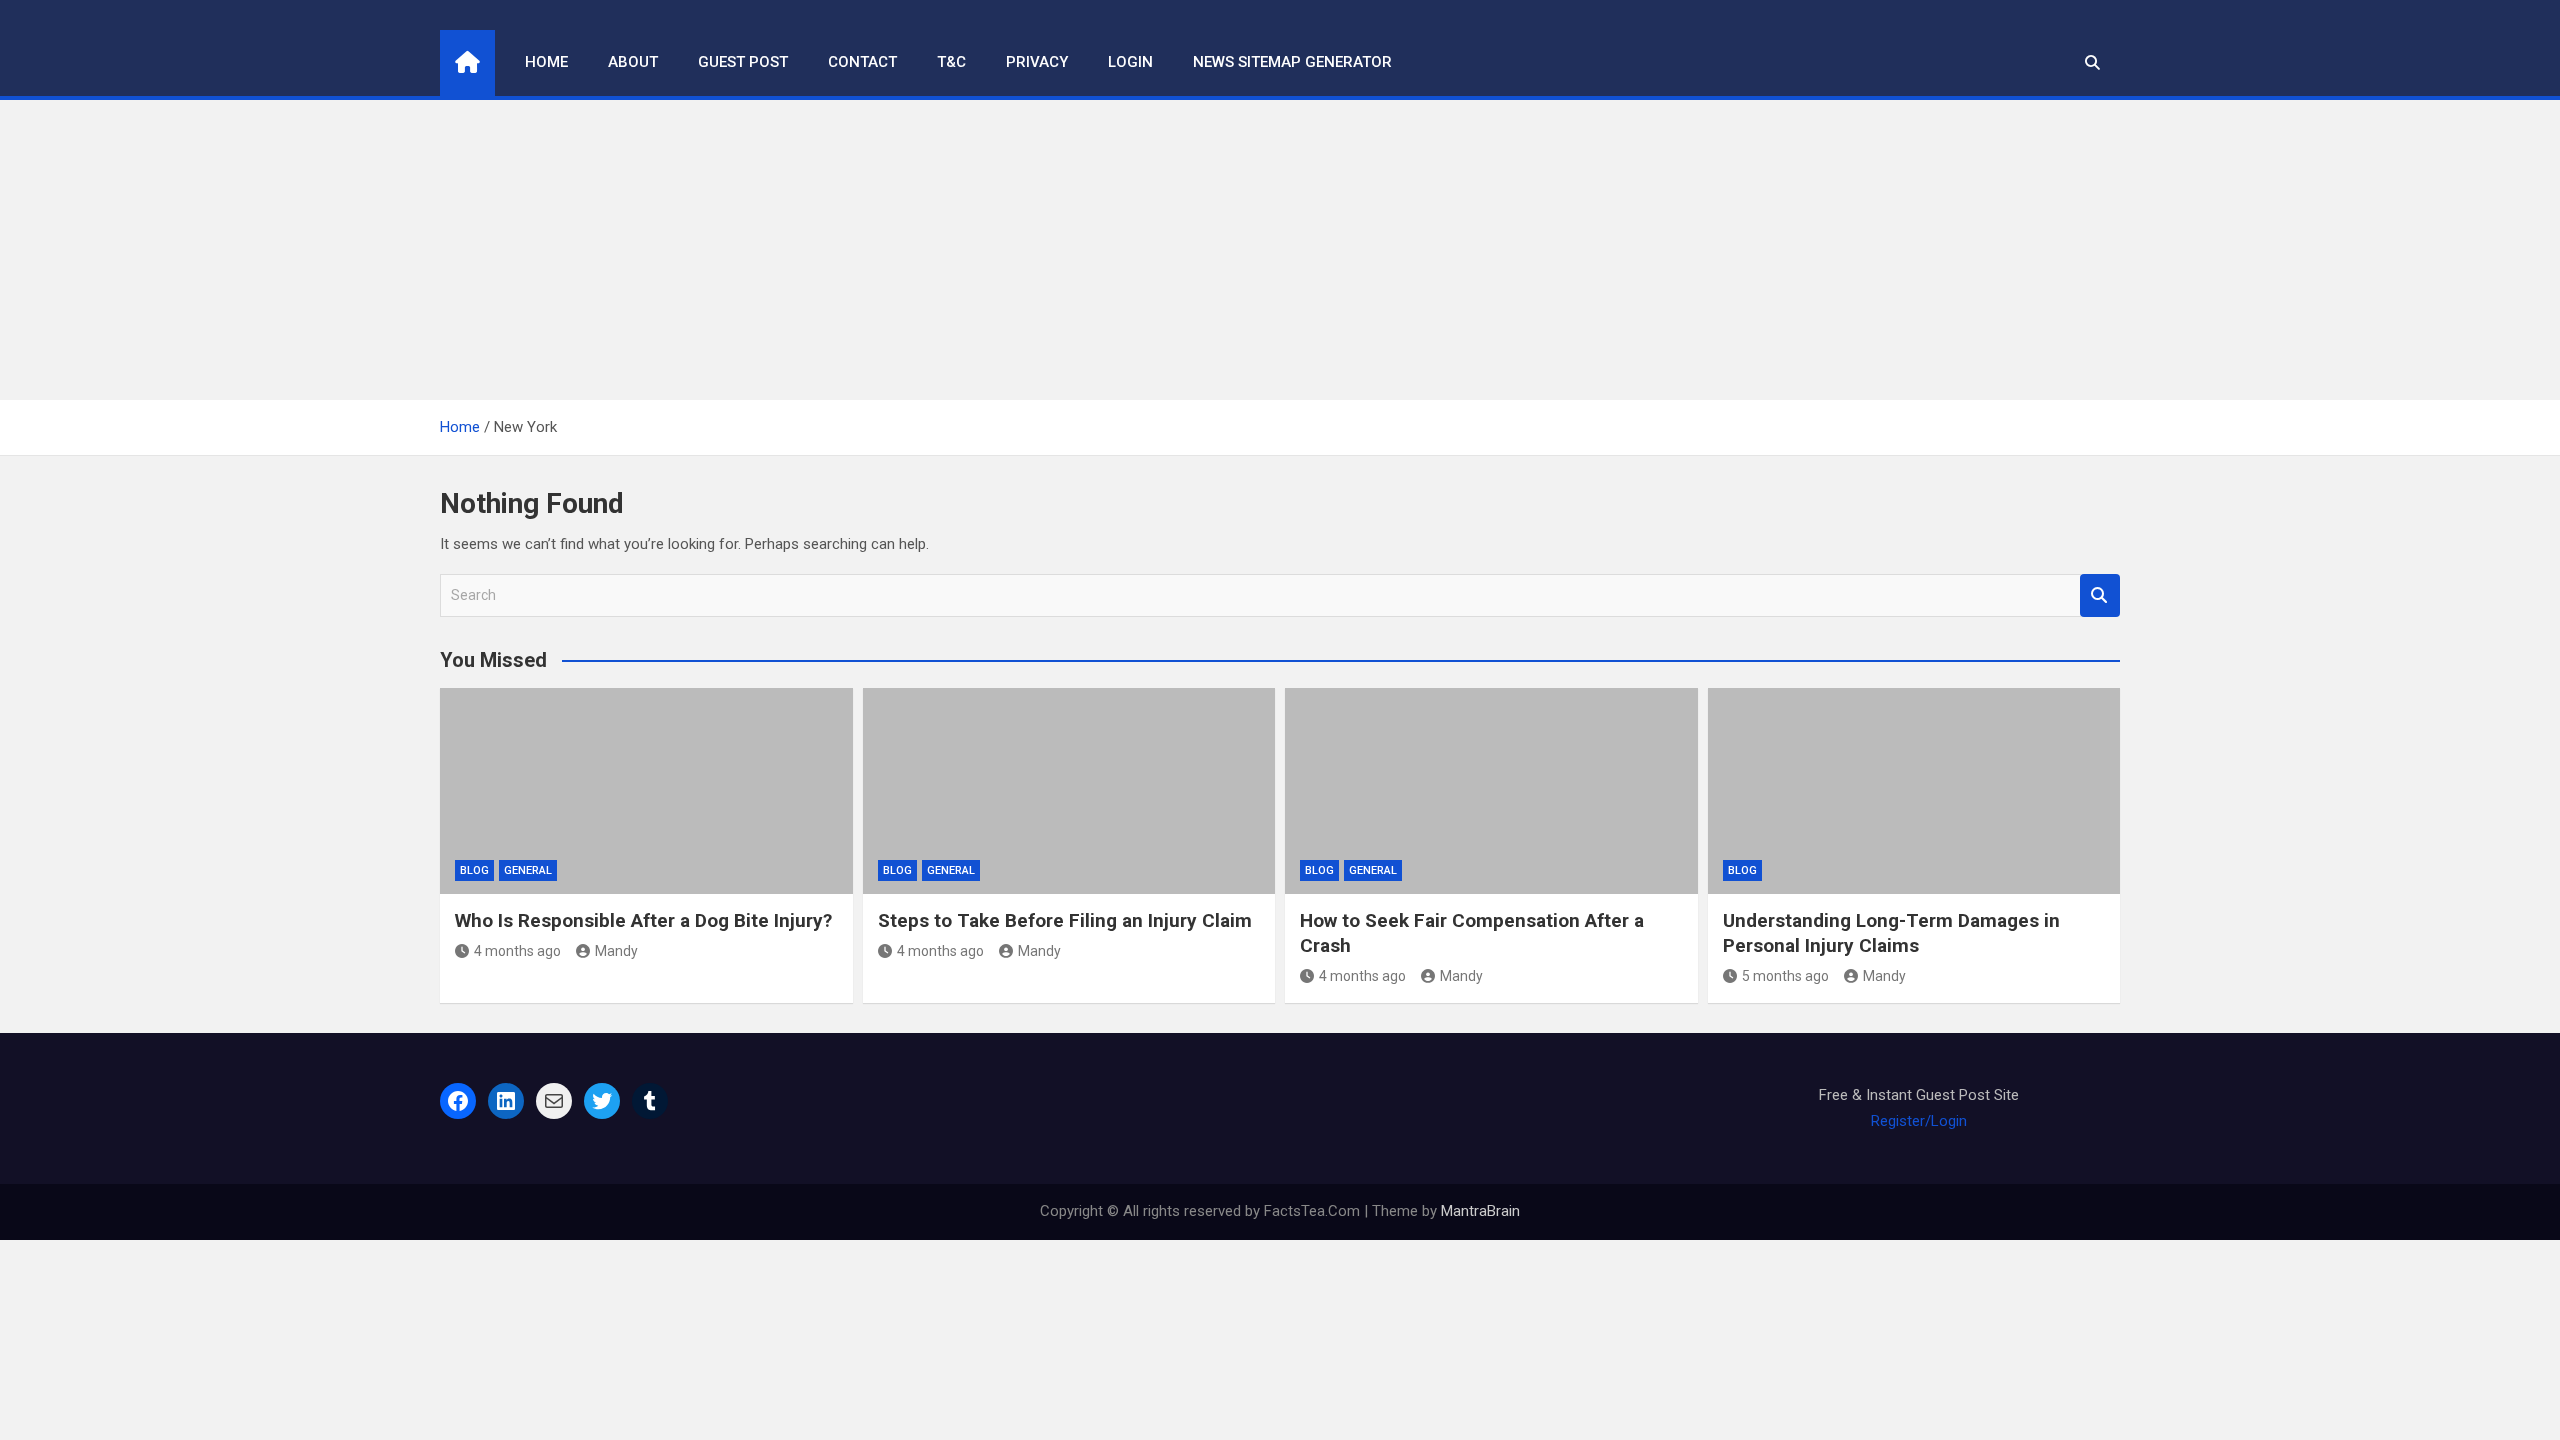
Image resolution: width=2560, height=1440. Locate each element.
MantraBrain (1480, 1211)
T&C (951, 62)
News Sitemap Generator (1292, 62)
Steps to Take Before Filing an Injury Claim (1065, 920)
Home (546, 62)
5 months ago (1785, 976)
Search (2100, 595)
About (633, 62)
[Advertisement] (1280, 250)
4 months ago (517, 951)
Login (1130, 62)
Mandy (616, 951)
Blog (474, 870)
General (528, 870)
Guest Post (743, 62)
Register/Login (1919, 1121)
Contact (862, 62)
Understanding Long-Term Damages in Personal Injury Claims (1891, 933)
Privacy (1037, 62)
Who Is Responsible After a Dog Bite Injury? (643, 920)
